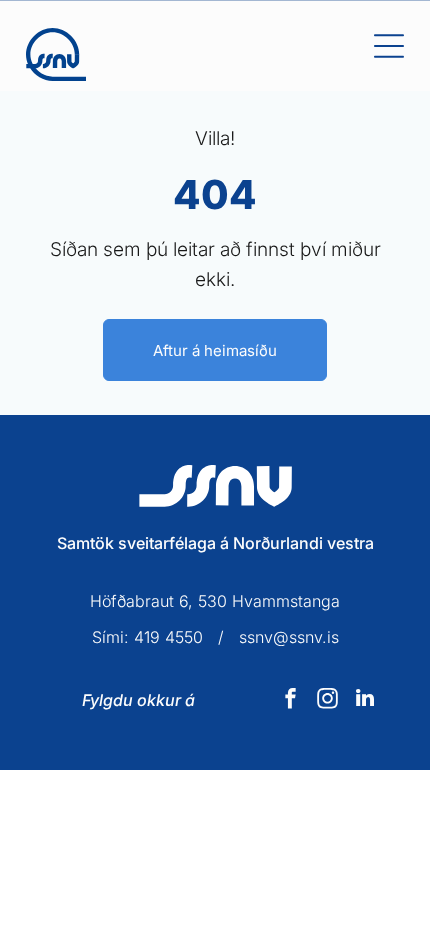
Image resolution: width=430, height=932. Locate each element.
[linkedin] (365, 700)
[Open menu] (389, 46)
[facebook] (291, 700)
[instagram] (328, 700)
